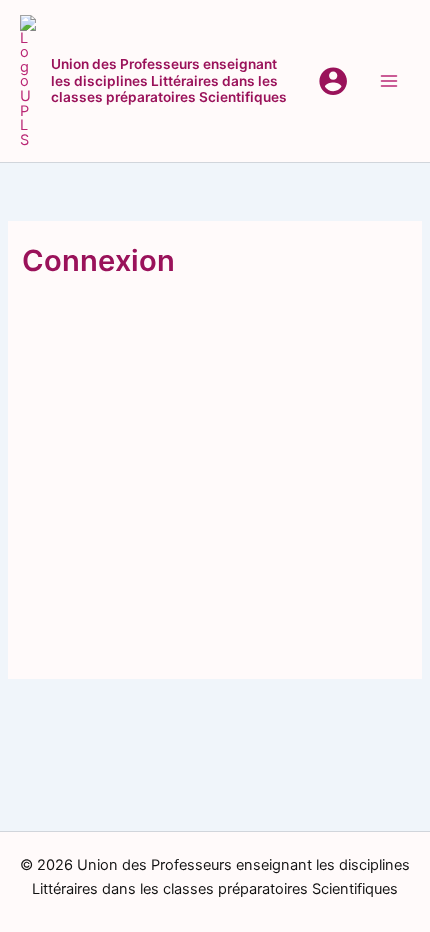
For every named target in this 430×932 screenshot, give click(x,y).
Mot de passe (79, 409)
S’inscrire (315, 556)
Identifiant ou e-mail (103, 322)
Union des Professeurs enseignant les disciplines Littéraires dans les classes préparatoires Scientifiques (169, 80)
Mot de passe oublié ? (215, 615)
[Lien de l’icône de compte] (333, 81)
